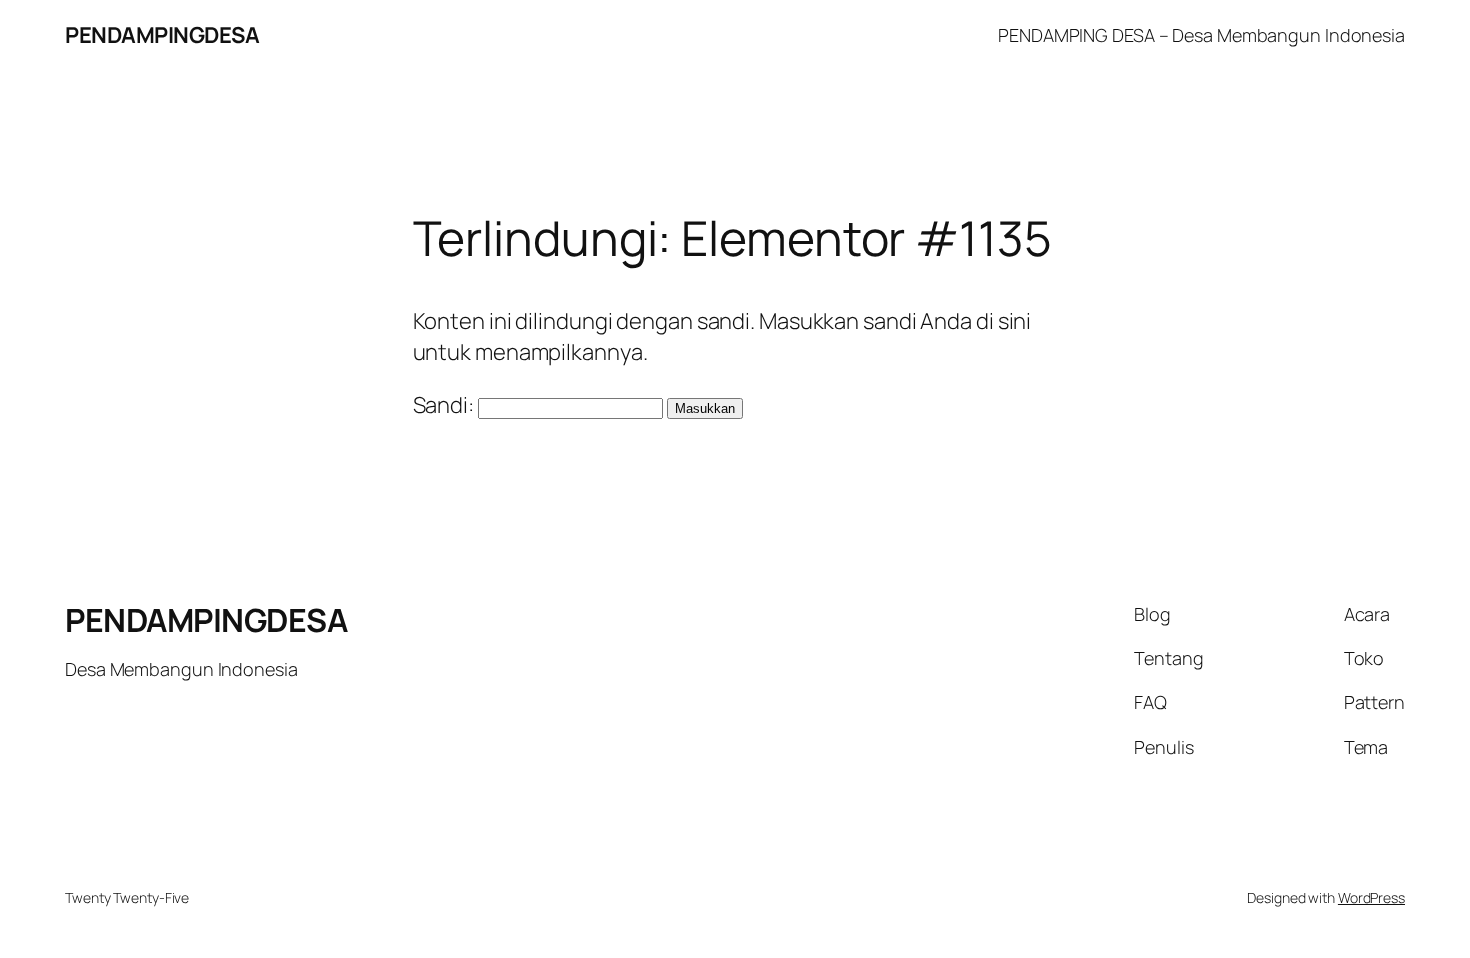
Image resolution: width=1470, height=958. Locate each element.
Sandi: (445, 405)
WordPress (1371, 897)
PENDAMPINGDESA (162, 35)
